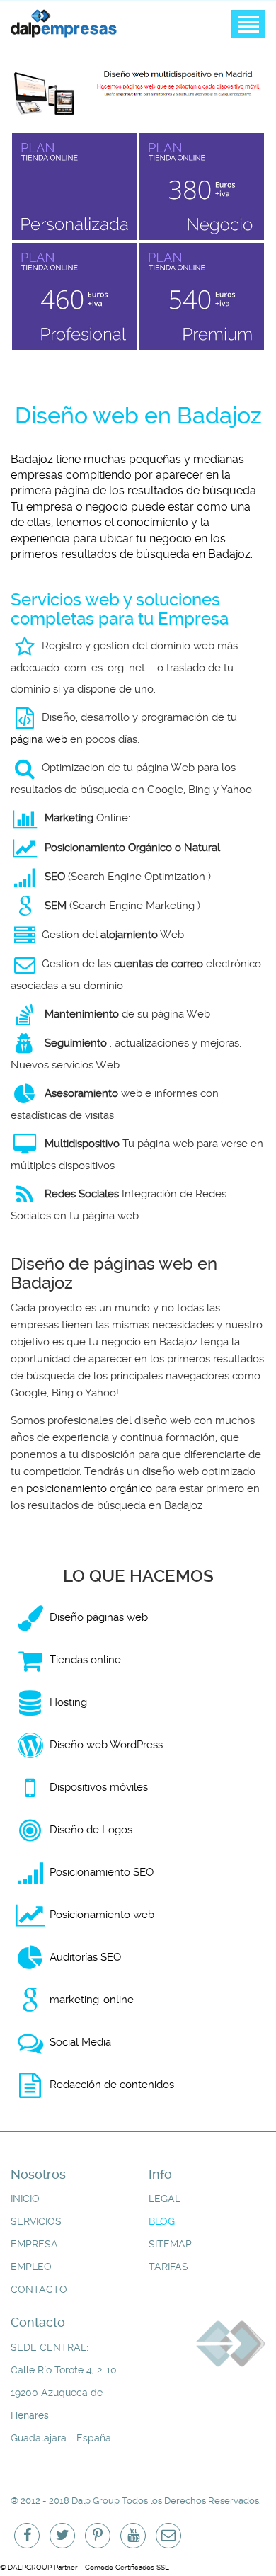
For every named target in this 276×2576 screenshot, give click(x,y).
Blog (162, 2222)
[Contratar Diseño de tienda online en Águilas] (74, 187)
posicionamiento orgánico (89, 1488)
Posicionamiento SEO (102, 1872)
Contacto (39, 2290)
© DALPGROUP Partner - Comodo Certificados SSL (85, 2567)
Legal (165, 2199)
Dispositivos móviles (99, 1787)
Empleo (31, 2267)
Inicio (25, 2199)
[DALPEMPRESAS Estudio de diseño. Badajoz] (64, 22)
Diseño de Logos (91, 1830)
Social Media (80, 2042)
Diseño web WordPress (106, 1745)
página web (39, 739)
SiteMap (170, 2244)
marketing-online (92, 2000)
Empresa (34, 2244)
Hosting (68, 1702)
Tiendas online (85, 1660)
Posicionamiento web (102, 1915)
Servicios (36, 2222)
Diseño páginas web (99, 1617)
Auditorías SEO (85, 1957)
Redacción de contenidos (112, 2085)
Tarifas (168, 2267)
